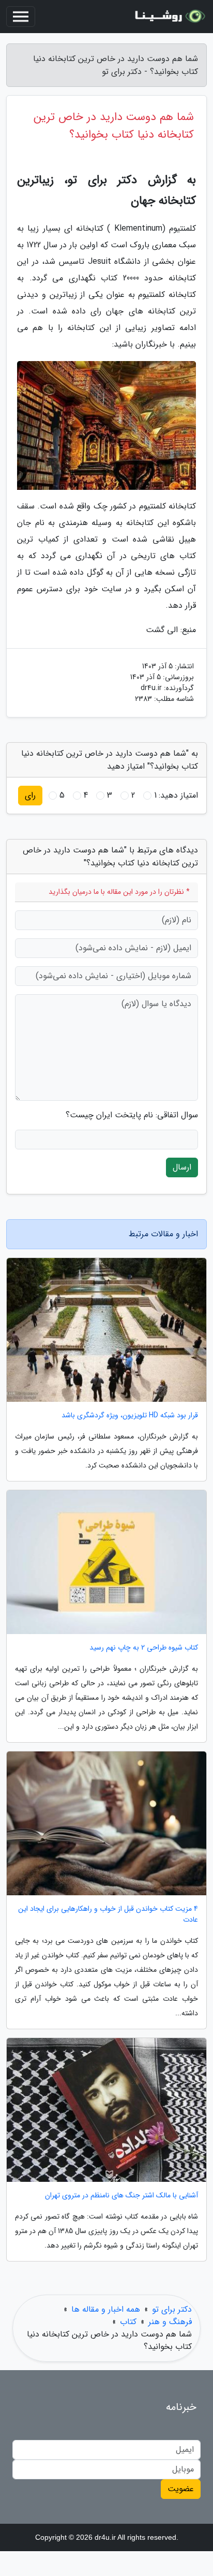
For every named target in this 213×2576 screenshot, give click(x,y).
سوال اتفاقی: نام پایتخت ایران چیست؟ (132, 1115)
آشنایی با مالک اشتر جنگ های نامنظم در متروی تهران (121, 2196)
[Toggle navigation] (21, 17)
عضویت (181, 2489)
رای (30, 795)
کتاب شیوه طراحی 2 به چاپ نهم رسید (144, 1648)
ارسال (182, 1167)
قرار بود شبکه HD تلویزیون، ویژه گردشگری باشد (130, 1416)
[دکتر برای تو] (169, 17)
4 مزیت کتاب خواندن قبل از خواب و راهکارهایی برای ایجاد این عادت (108, 1914)
